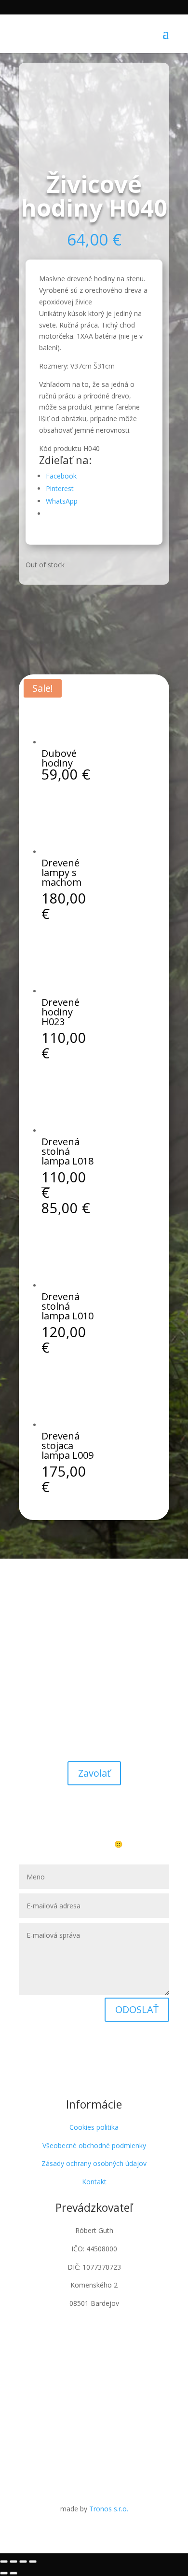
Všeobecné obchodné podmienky (94, 2145)
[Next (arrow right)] (13, 2573)
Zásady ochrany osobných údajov (94, 2163)
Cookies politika (94, 2127)
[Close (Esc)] (4, 2562)
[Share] (13, 2562)
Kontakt (94, 2182)
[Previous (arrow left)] (4, 2573)
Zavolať (94, 1773)
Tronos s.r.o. (109, 2509)
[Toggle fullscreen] (23, 2562)
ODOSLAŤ (137, 2009)
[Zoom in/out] (33, 2562)
